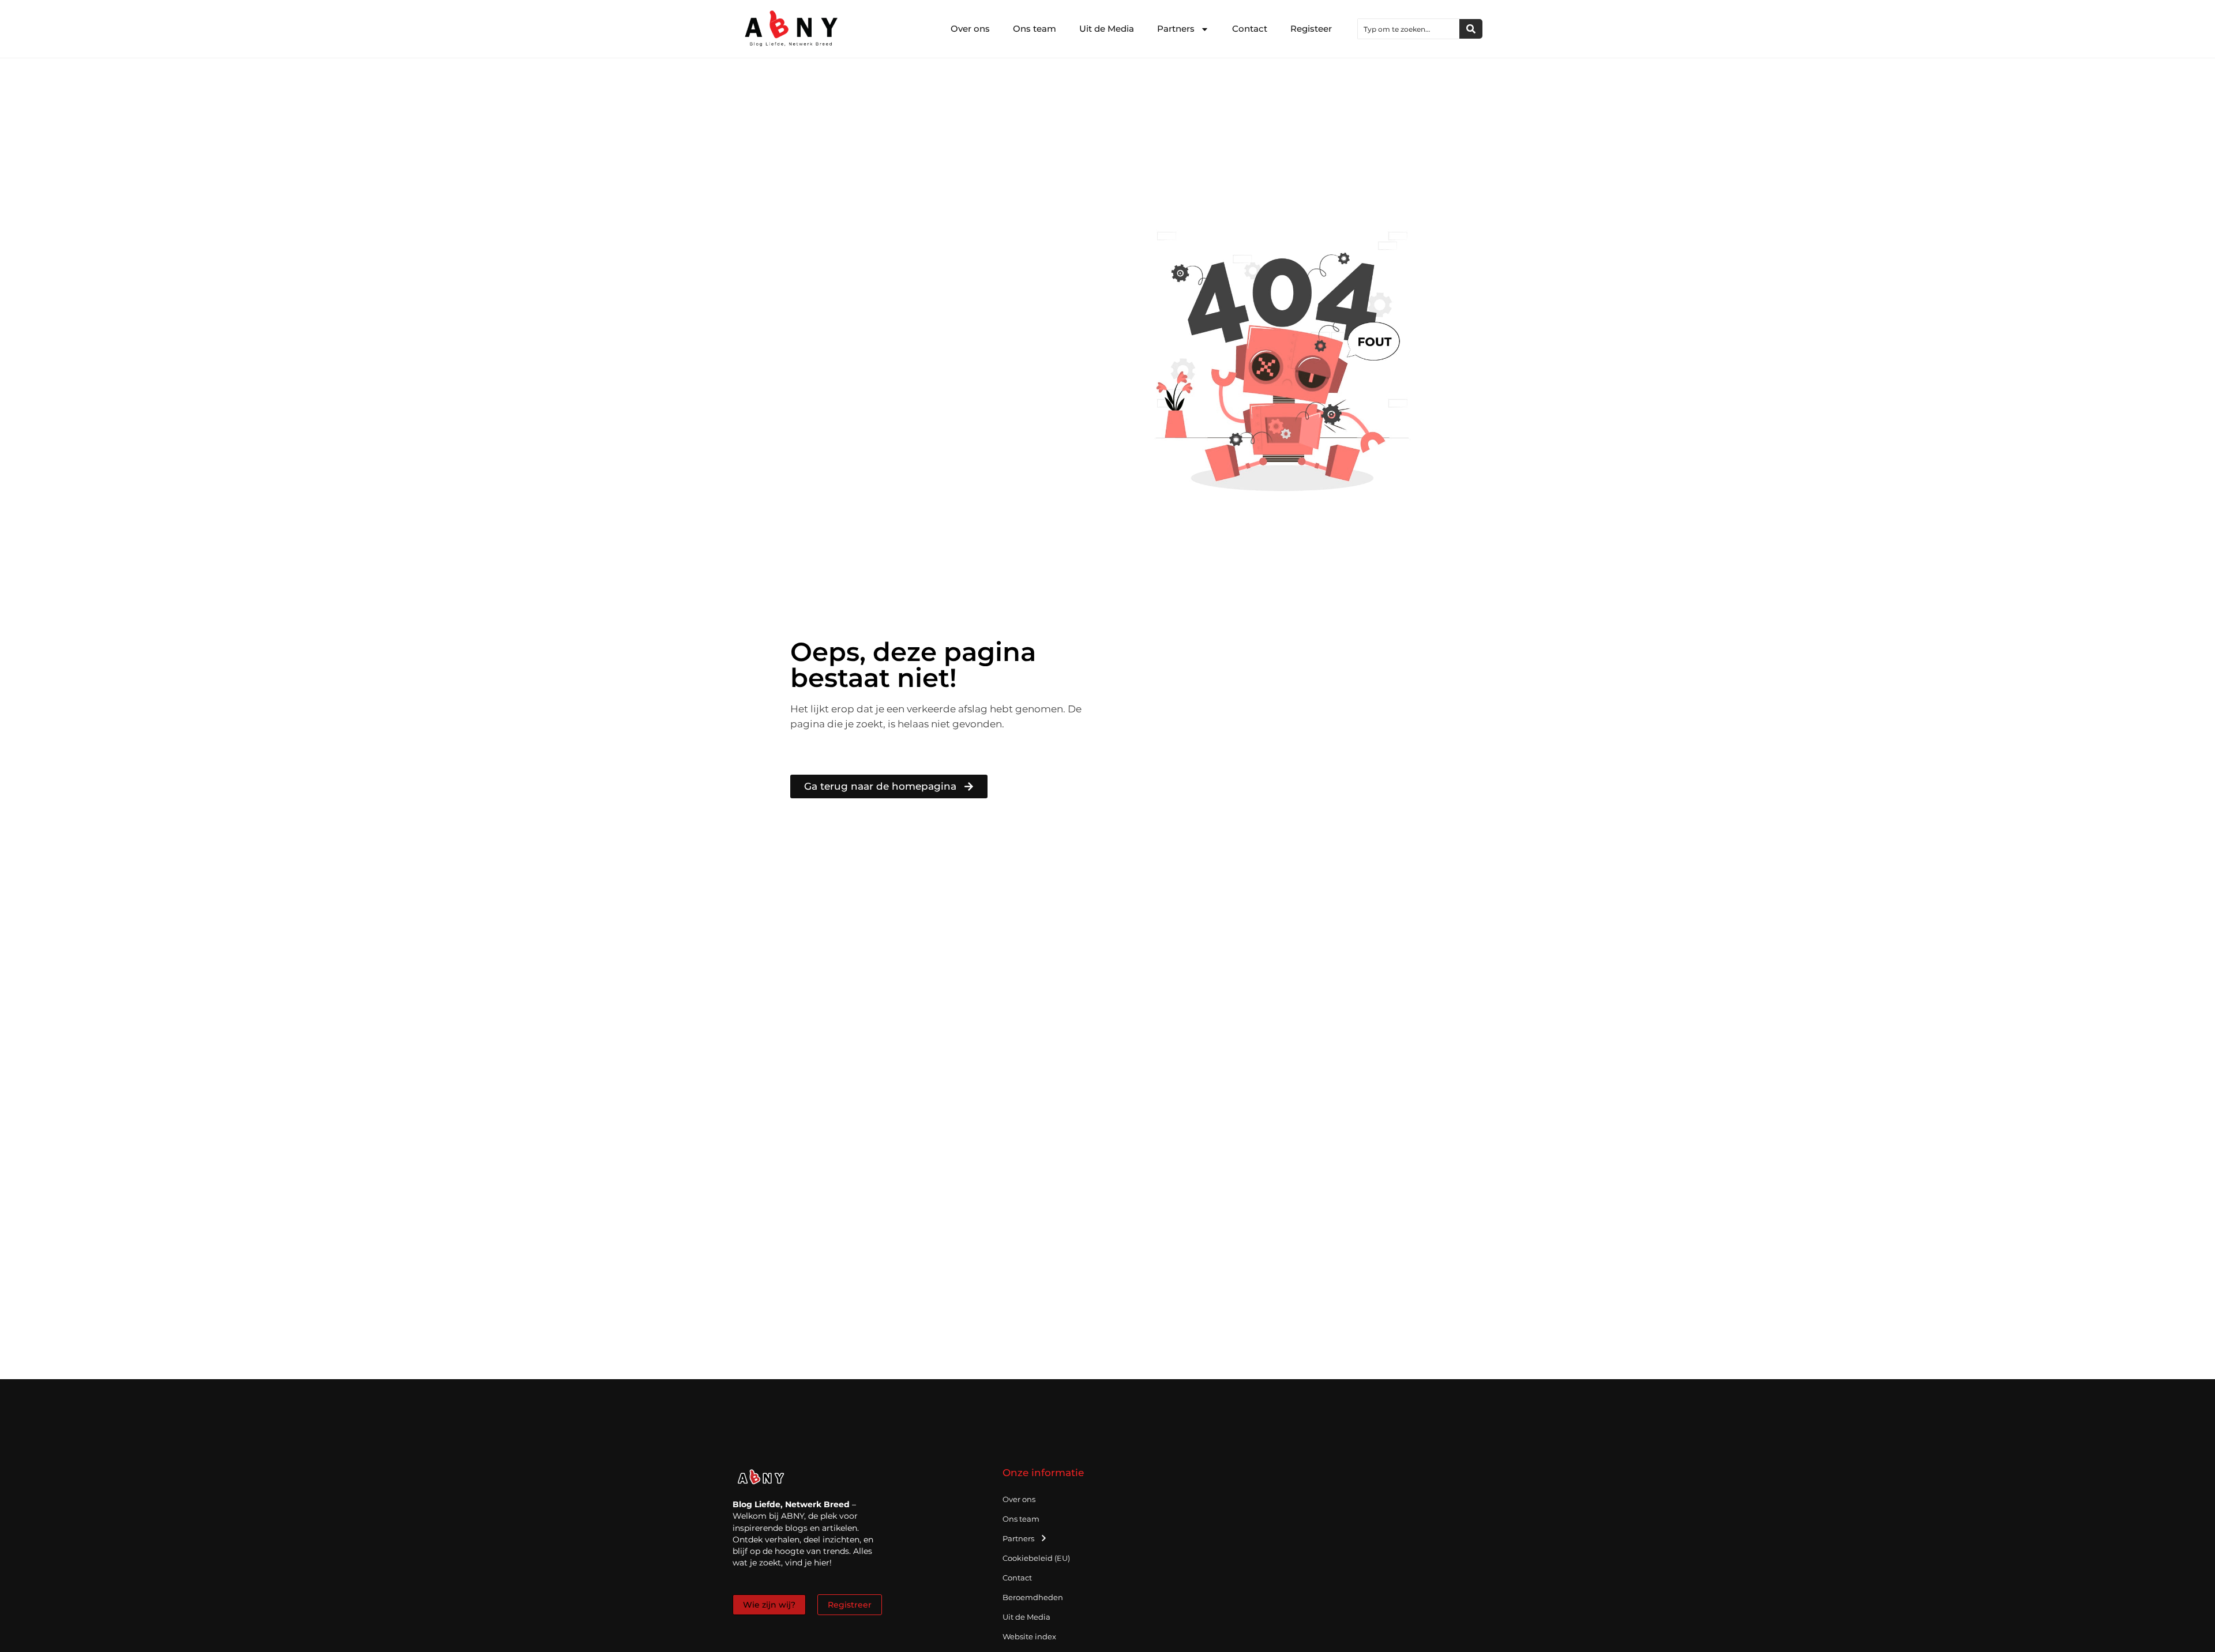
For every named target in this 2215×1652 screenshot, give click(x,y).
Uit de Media (1107, 29)
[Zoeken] (1471, 29)
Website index (1029, 1636)
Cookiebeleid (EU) (1036, 1558)
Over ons (970, 29)
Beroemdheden (1033, 1597)
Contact (1250, 29)
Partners (1176, 29)
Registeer (1311, 29)
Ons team (1035, 29)
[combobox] (1409, 29)
